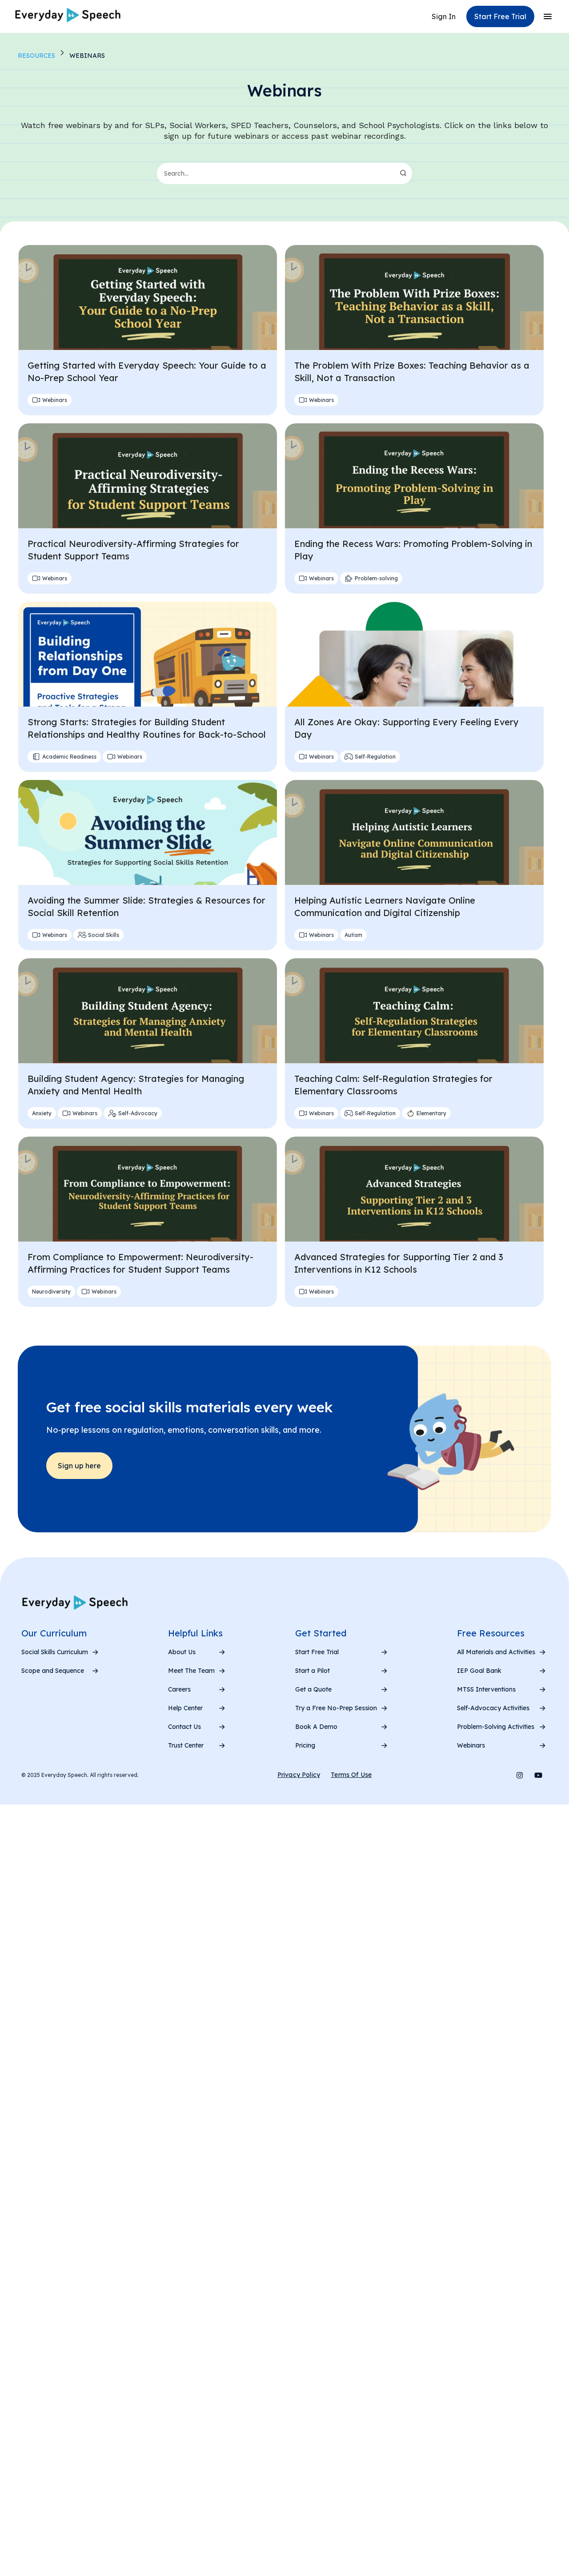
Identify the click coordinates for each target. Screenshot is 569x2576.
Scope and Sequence (53, 1671)
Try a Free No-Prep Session (336, 1708)
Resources (36, 56)
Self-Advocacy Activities (493, 1708)
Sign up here (79, 1466)
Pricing (305, 1745)
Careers (179, 1689)
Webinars (471, 1745)
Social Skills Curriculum (55, 1652)
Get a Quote (313, 1689)
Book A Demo (316, 1727)
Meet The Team (191, 1671)
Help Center (185, 1708)
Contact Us (184, 1727)
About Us (182, 1652)
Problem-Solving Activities (496, 1727)
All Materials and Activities (496, 1652)
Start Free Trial (317, 1652)
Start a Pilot (313, 1671)
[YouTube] (538, 1775)
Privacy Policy (299, 1775)
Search (403, 173)
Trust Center (186, 1745)
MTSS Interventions (486, 1689)
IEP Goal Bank (479, 1671)
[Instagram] (520, 1775)
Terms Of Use (351, 1775)
